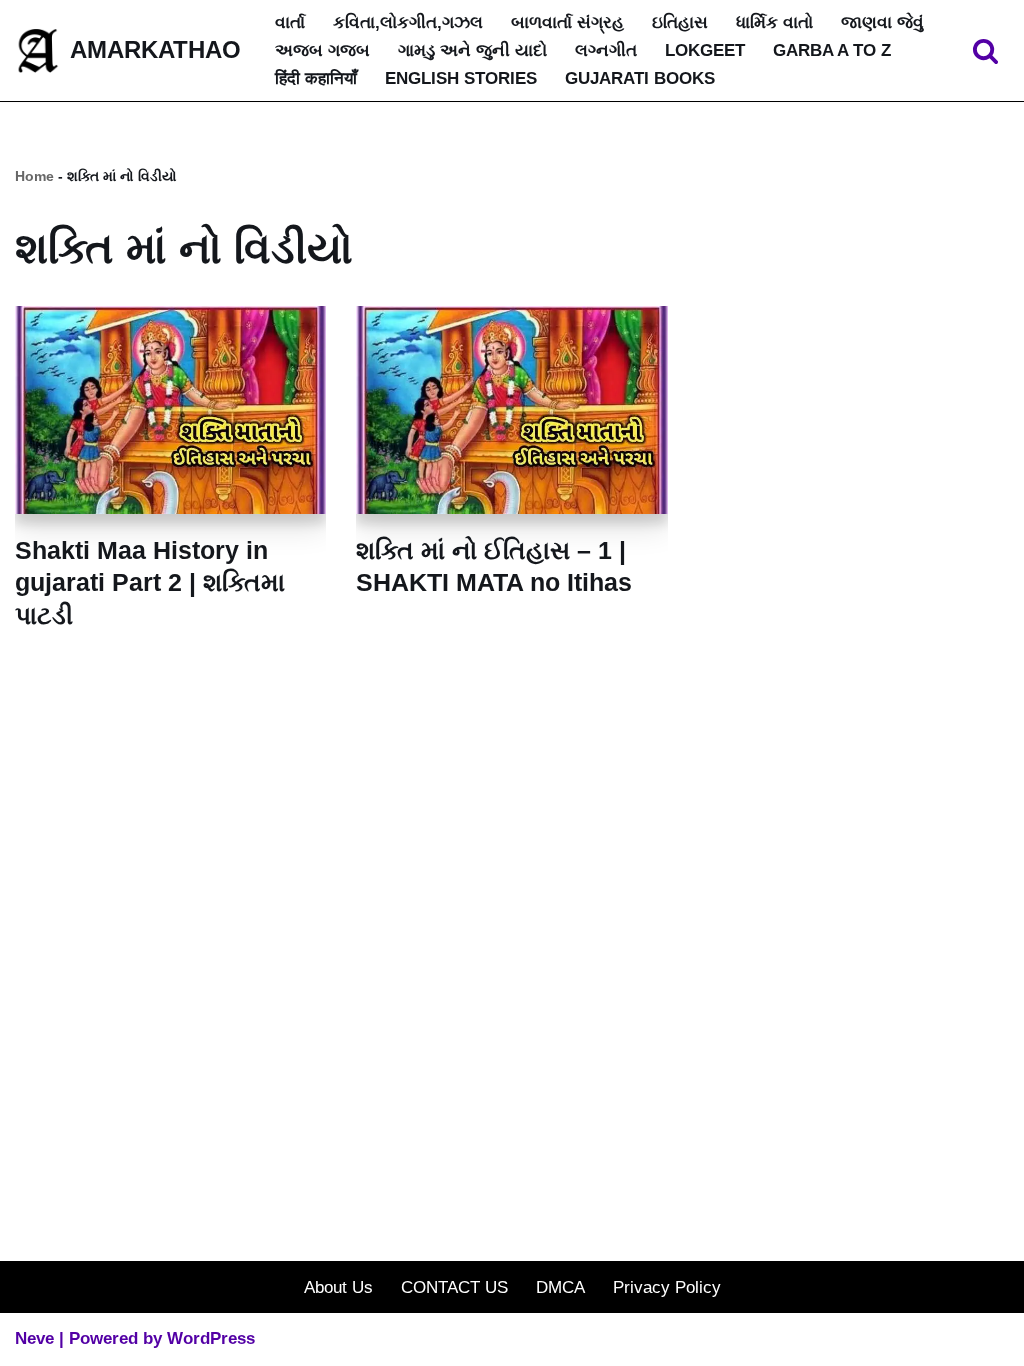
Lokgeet (705, 50)
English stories (461, 78)
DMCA (560, 1287)
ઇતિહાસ (680, 22)
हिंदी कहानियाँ (316, 78)
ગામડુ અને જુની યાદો (472, 50)
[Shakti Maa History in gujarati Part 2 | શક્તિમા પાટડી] (170, 410)
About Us (338, 1287)
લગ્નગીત (606, 50)
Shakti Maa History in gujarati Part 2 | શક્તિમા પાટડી (150, 582)
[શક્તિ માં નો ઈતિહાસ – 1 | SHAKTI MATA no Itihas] (511, 410)
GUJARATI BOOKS (640, 78)
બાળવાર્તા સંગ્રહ (567, 22)
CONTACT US (454, 1287)
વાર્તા (290, 22)
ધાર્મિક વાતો (774, 22)
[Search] (985, 50)
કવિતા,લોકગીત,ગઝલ (408, 22)
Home (34, 176)
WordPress (211, 1338)
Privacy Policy (667, 1287)
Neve (34, 1338)
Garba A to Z (832, 50)
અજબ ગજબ (322, 50)
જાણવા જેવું (882, 22)
